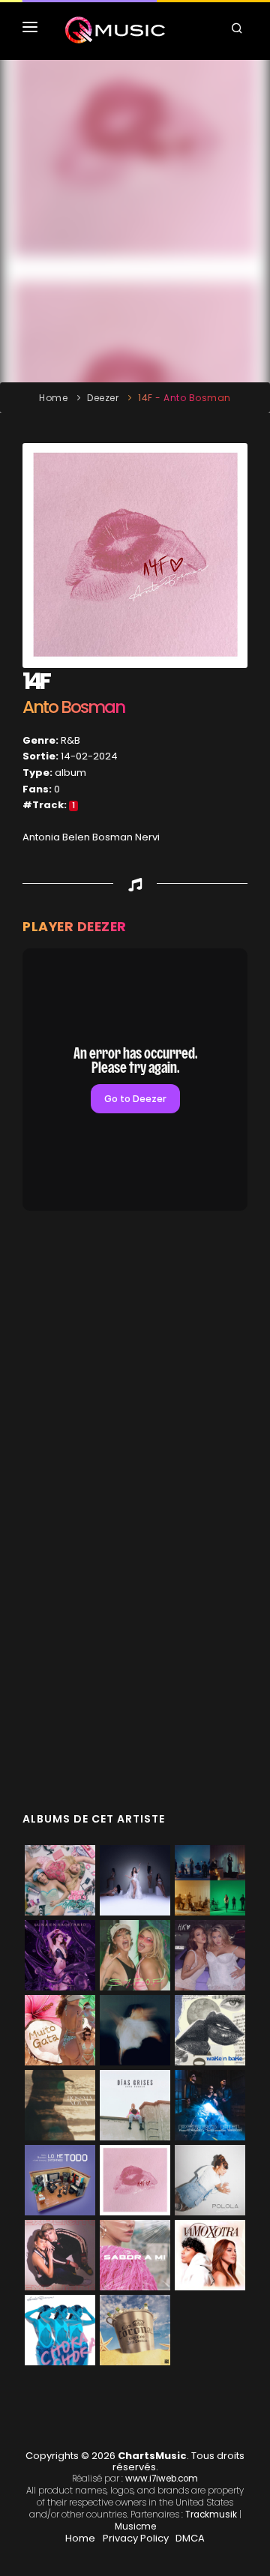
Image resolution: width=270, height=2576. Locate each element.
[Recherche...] (239, 30)
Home (53, 398)
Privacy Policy (136, 2538)
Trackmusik (211, 2515)
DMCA (190, 2538)
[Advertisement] (135, 221)
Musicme (135, 2527)
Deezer (103, 398)
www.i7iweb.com (162, 2479)
